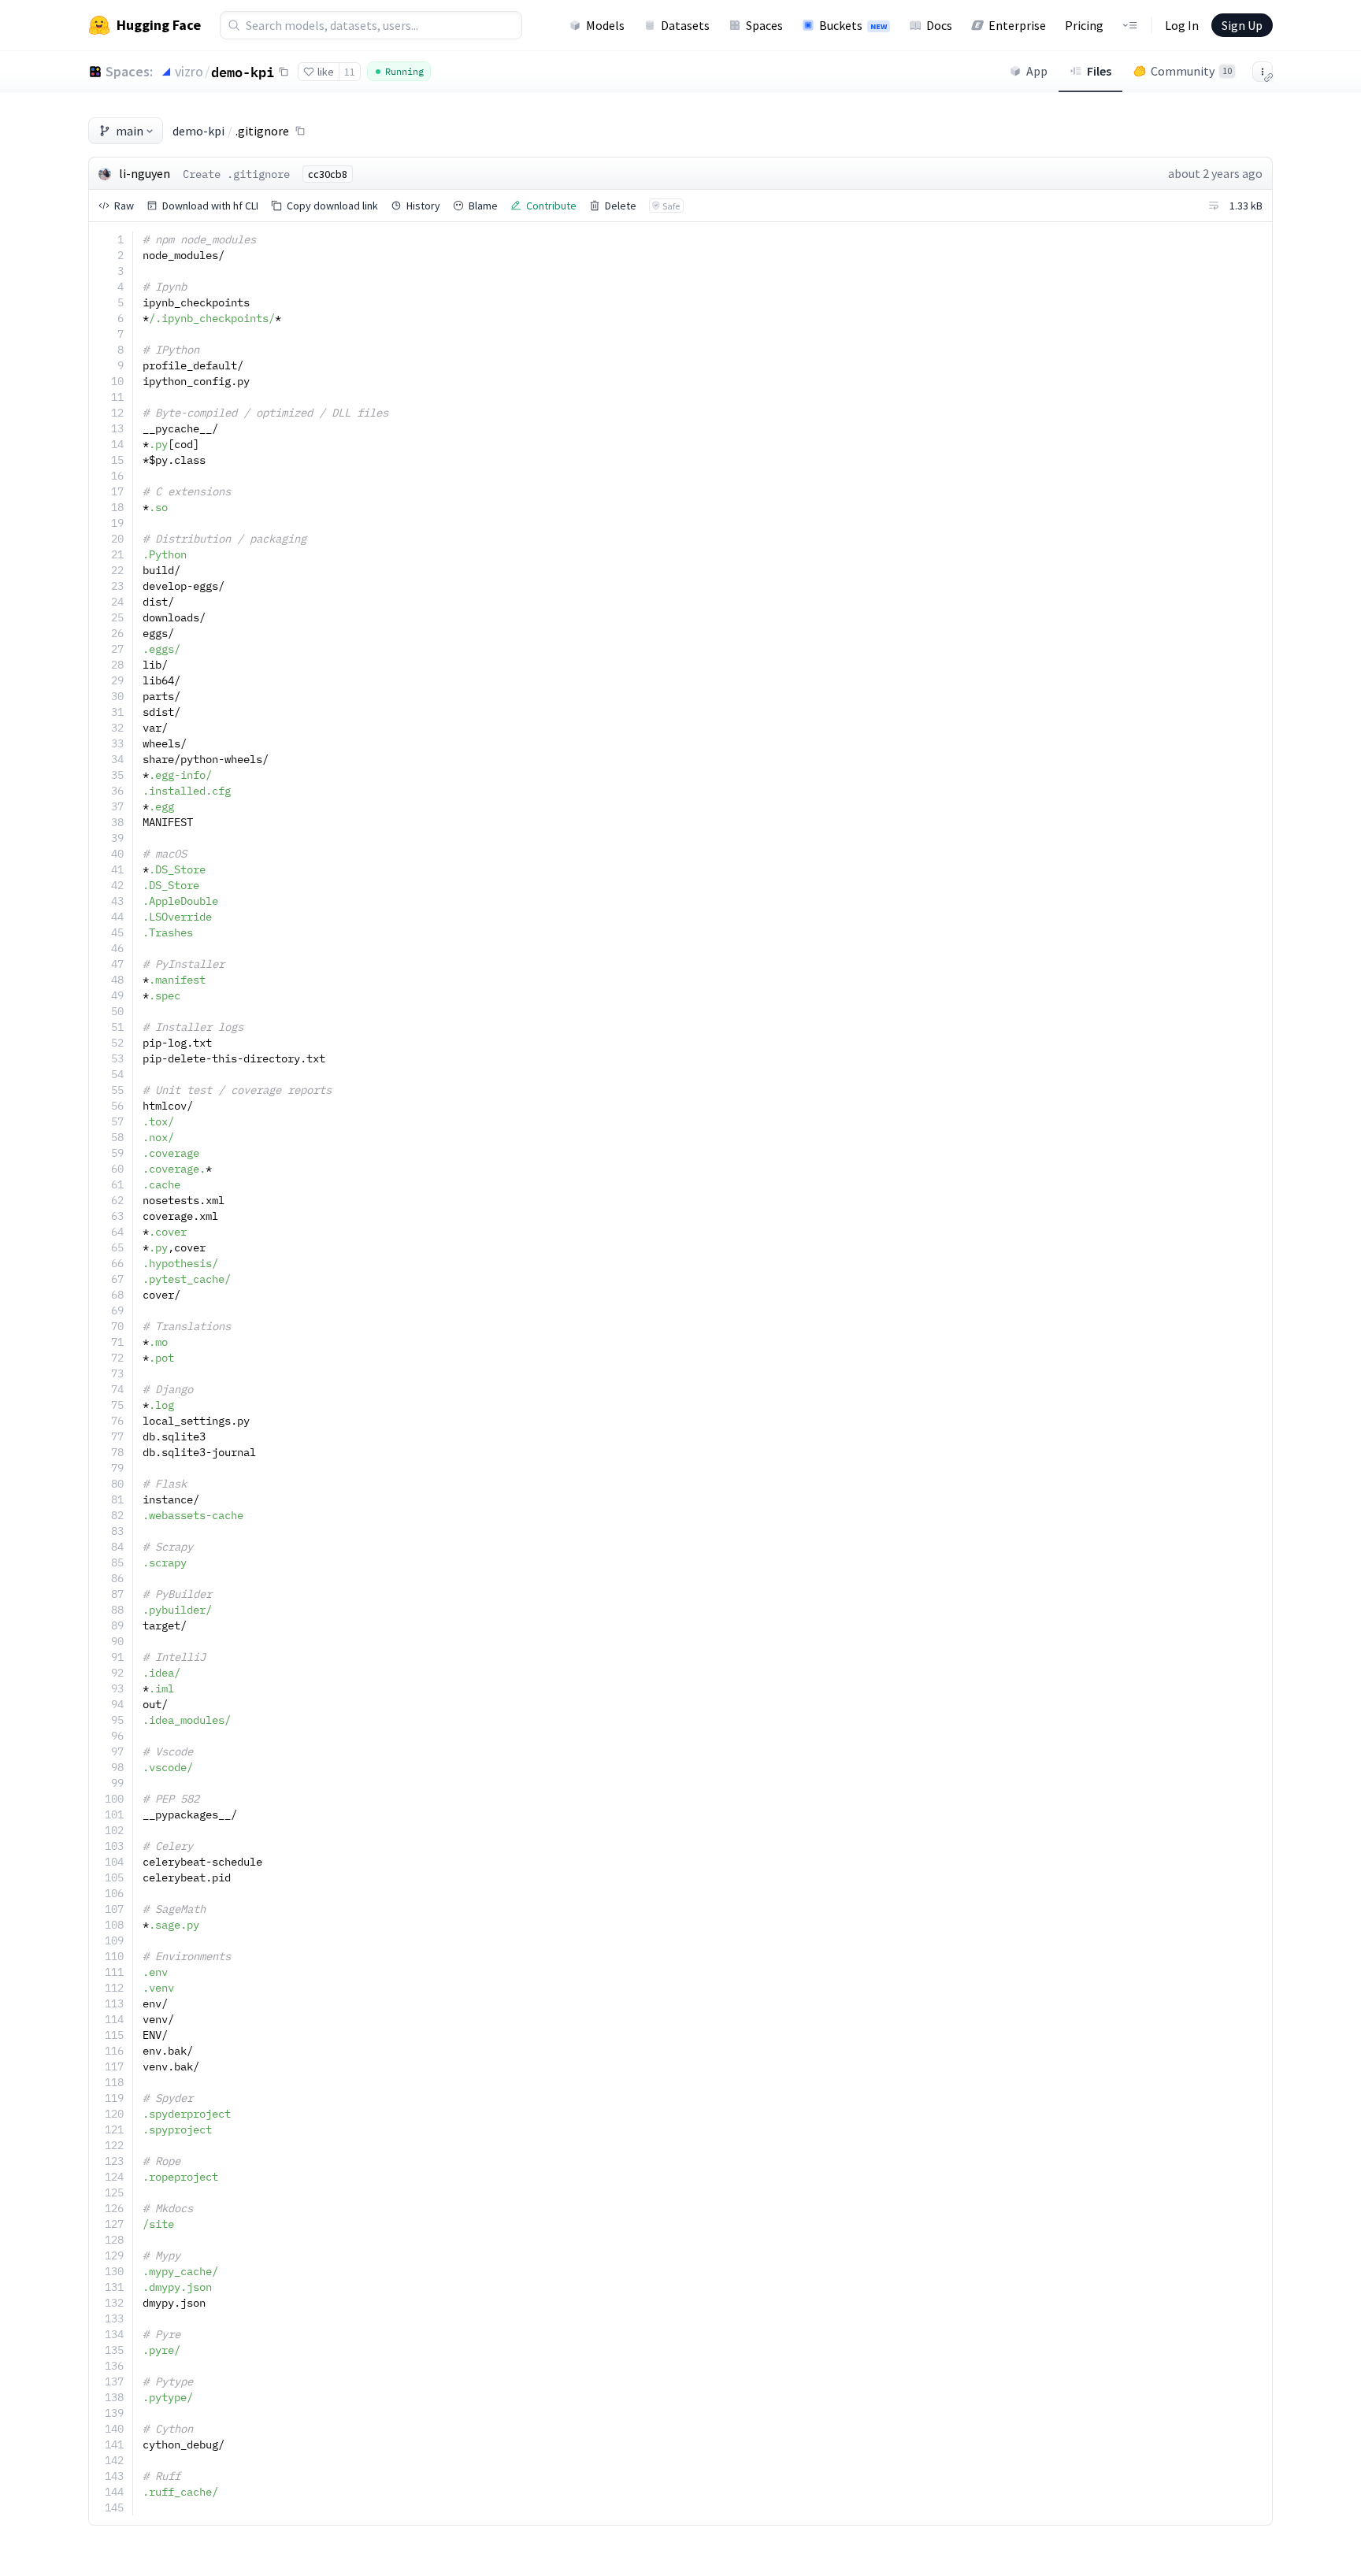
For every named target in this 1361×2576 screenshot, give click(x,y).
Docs (939, 25)
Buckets (853, 25)
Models (605, 25)
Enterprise (1017, 25)
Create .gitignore (236, 174)
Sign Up (1242, 25)
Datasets (685, 25)
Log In (1182, 25)
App (1037, 71)
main (130, 131)
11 (350, 72)
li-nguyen (145, 173)
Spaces (764, 25)
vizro (189, 71)
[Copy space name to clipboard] (284, 72)
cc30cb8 (328, 174)
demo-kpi (243, 72)
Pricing (1084, 25)
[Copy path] (300, 131)
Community (1191, 71)
